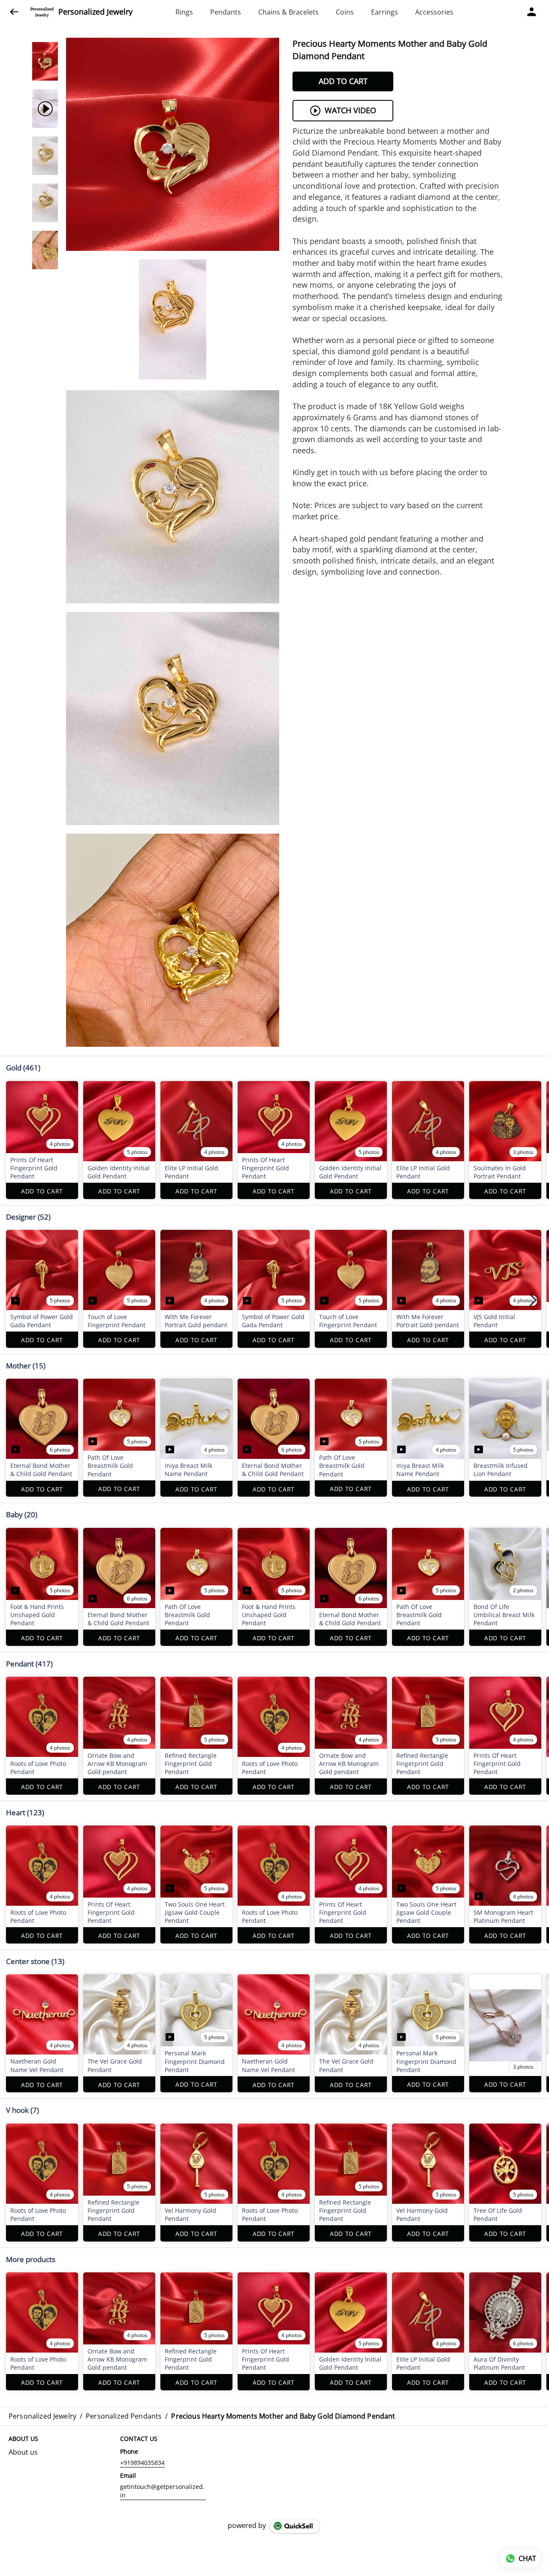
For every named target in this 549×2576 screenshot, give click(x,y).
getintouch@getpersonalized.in (162, 2491)
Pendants (226, 12)
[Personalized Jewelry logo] (42, 12)
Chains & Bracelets (288, 12)
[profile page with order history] (532, 12)
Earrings (385, 12)
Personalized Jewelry (95, 12)
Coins (345, 12)
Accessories (434, 12)
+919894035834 (142, 2463)
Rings (184, 12)
